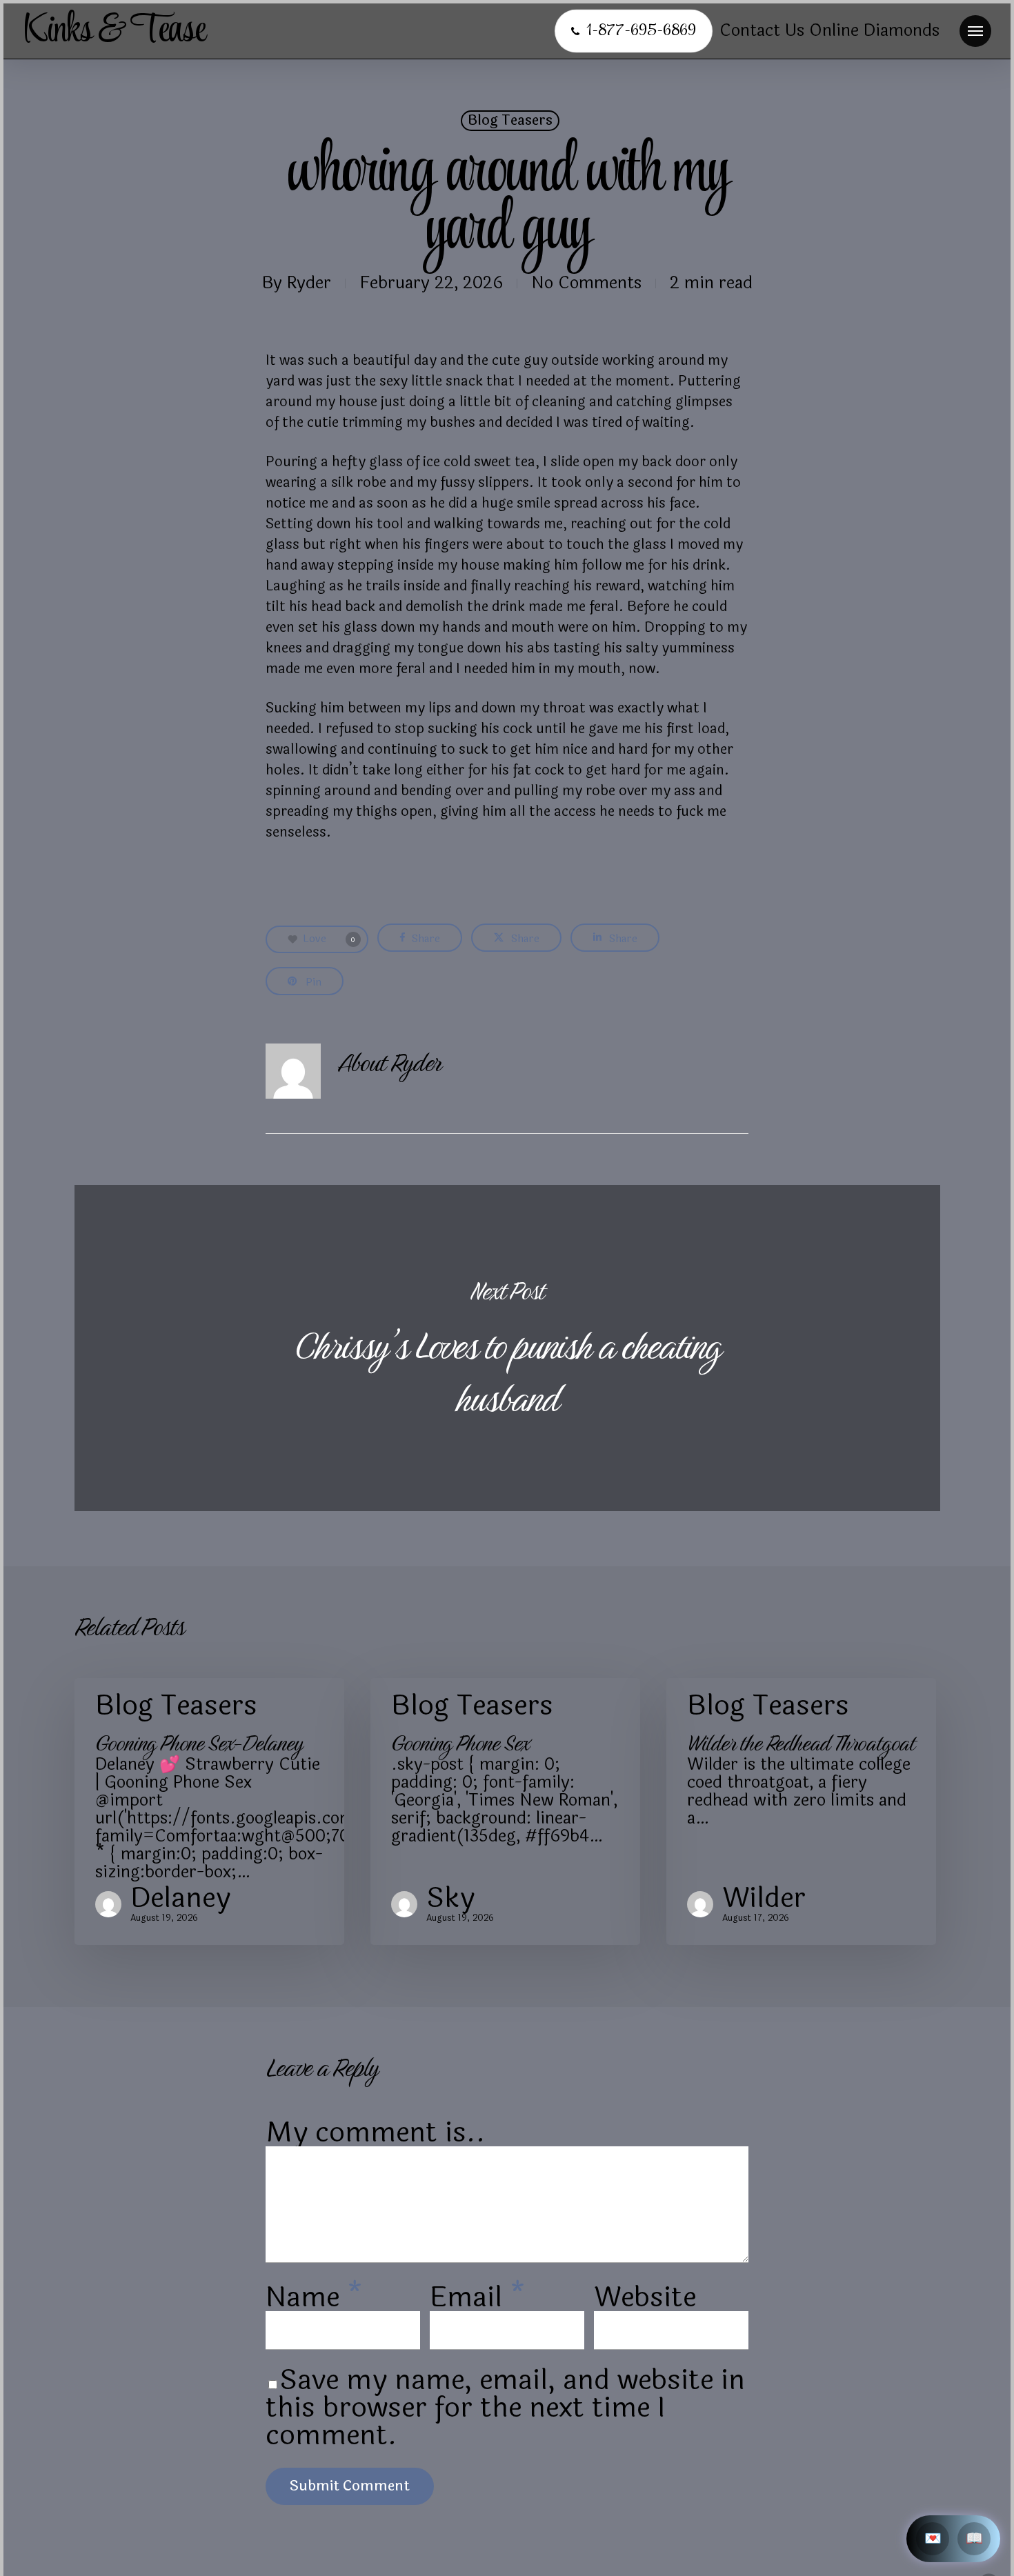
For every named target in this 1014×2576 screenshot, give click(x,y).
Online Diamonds (874, 31)
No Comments (586, 283)
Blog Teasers (510, 121)
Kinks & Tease (114, 31)
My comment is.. (376, 2133)
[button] (975, 31)
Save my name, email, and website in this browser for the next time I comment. (505, 2408)
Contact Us (762, 31)
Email (478, 2297)
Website (645, 2297)
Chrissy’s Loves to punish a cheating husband (507, 1348)
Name (314, 2297)
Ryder (309, 283)
